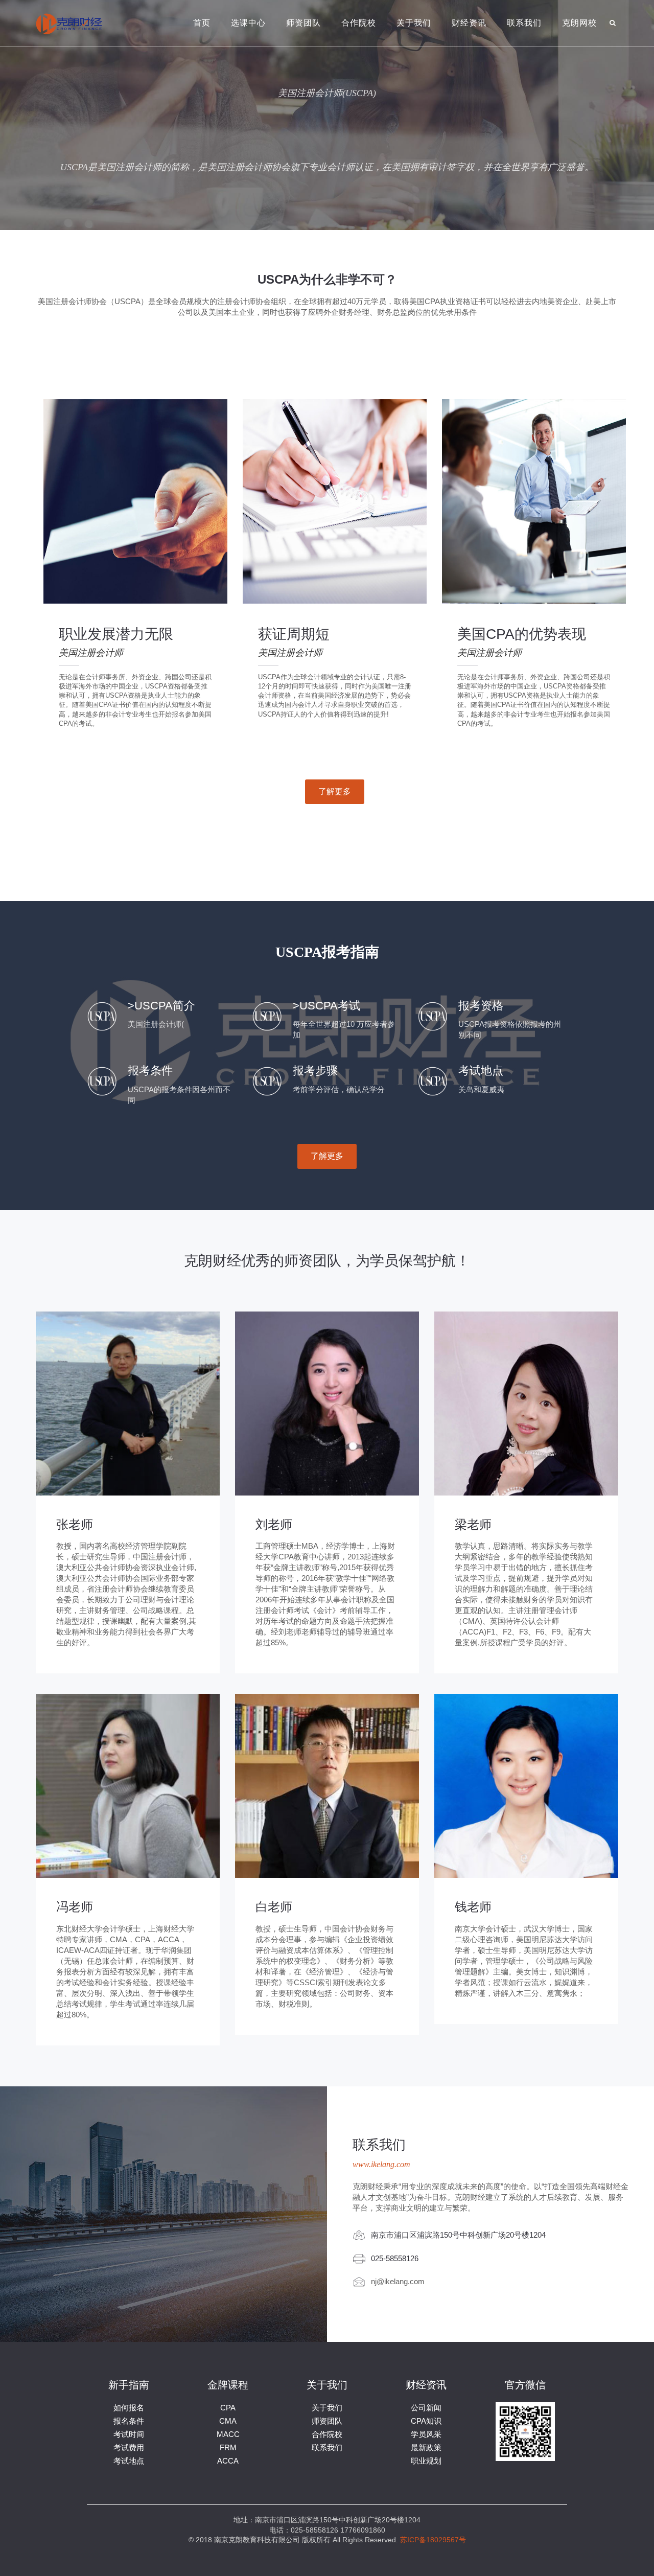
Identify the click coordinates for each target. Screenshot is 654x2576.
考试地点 (129, 2461)
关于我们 (414, 23)
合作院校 (359, 23)
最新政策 (426, 2447)
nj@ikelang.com (398, 2281)
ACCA (228, 2461)
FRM (228, 2447)
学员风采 (426, 2434)
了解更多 (335, 791)
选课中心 (248, 23)
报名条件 (129, 2421)
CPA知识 (426, 2421)
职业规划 (426, 2461)
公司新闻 (426, 2408)
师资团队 (303, 23)
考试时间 (129, 2434)
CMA (228, 2421)
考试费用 (129, 2447)
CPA (228, 2408)
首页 (202, 23)
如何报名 (129, 2408)
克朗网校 (579, 23)
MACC (228, 2434)
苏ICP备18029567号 (433, 2540)
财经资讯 (469, 23)
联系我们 (524, 23)
